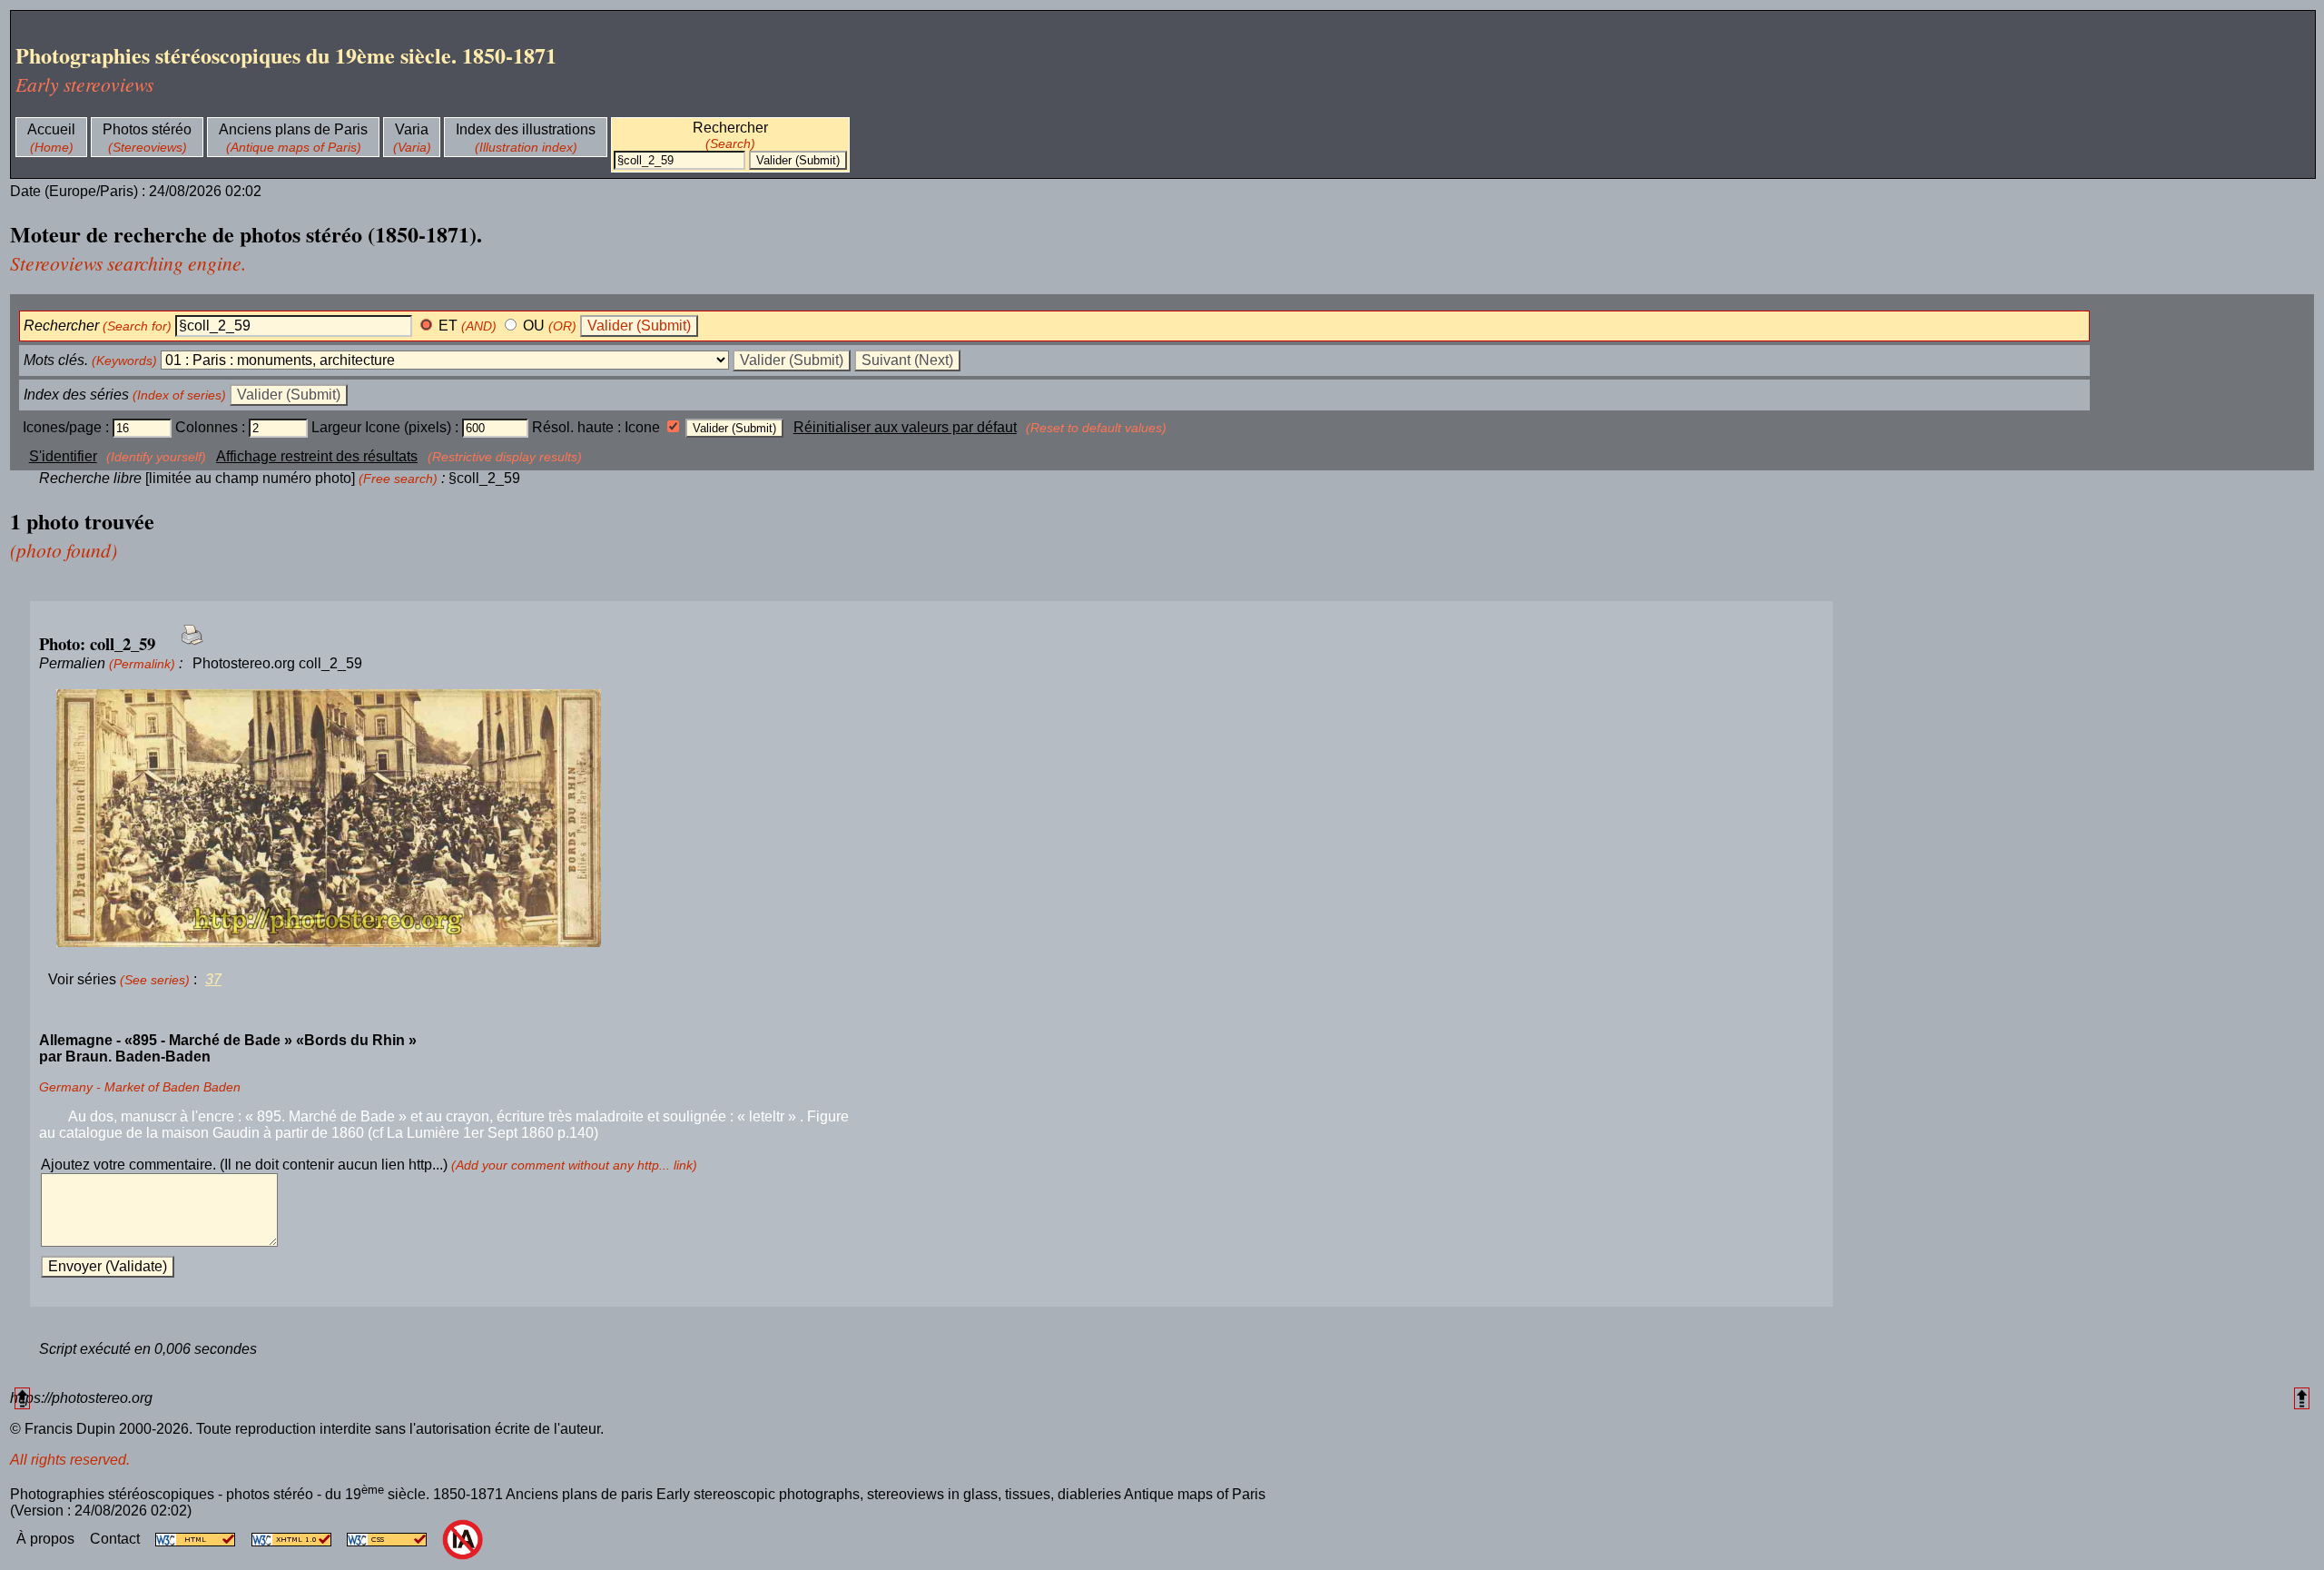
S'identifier (63, 456)
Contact (117, 1539)
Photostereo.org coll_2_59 (277, 663)
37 (213, 979)
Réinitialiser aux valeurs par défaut (905, 427)
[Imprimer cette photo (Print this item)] (187, 645)
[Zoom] (931, 819)
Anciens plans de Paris (293, 129)
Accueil (51, 129)
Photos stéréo (147, 129)
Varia (412, 129)
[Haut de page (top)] (22, 1398)
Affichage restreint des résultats (317, 456)
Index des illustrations (526, 129)
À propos (47, 1539)
